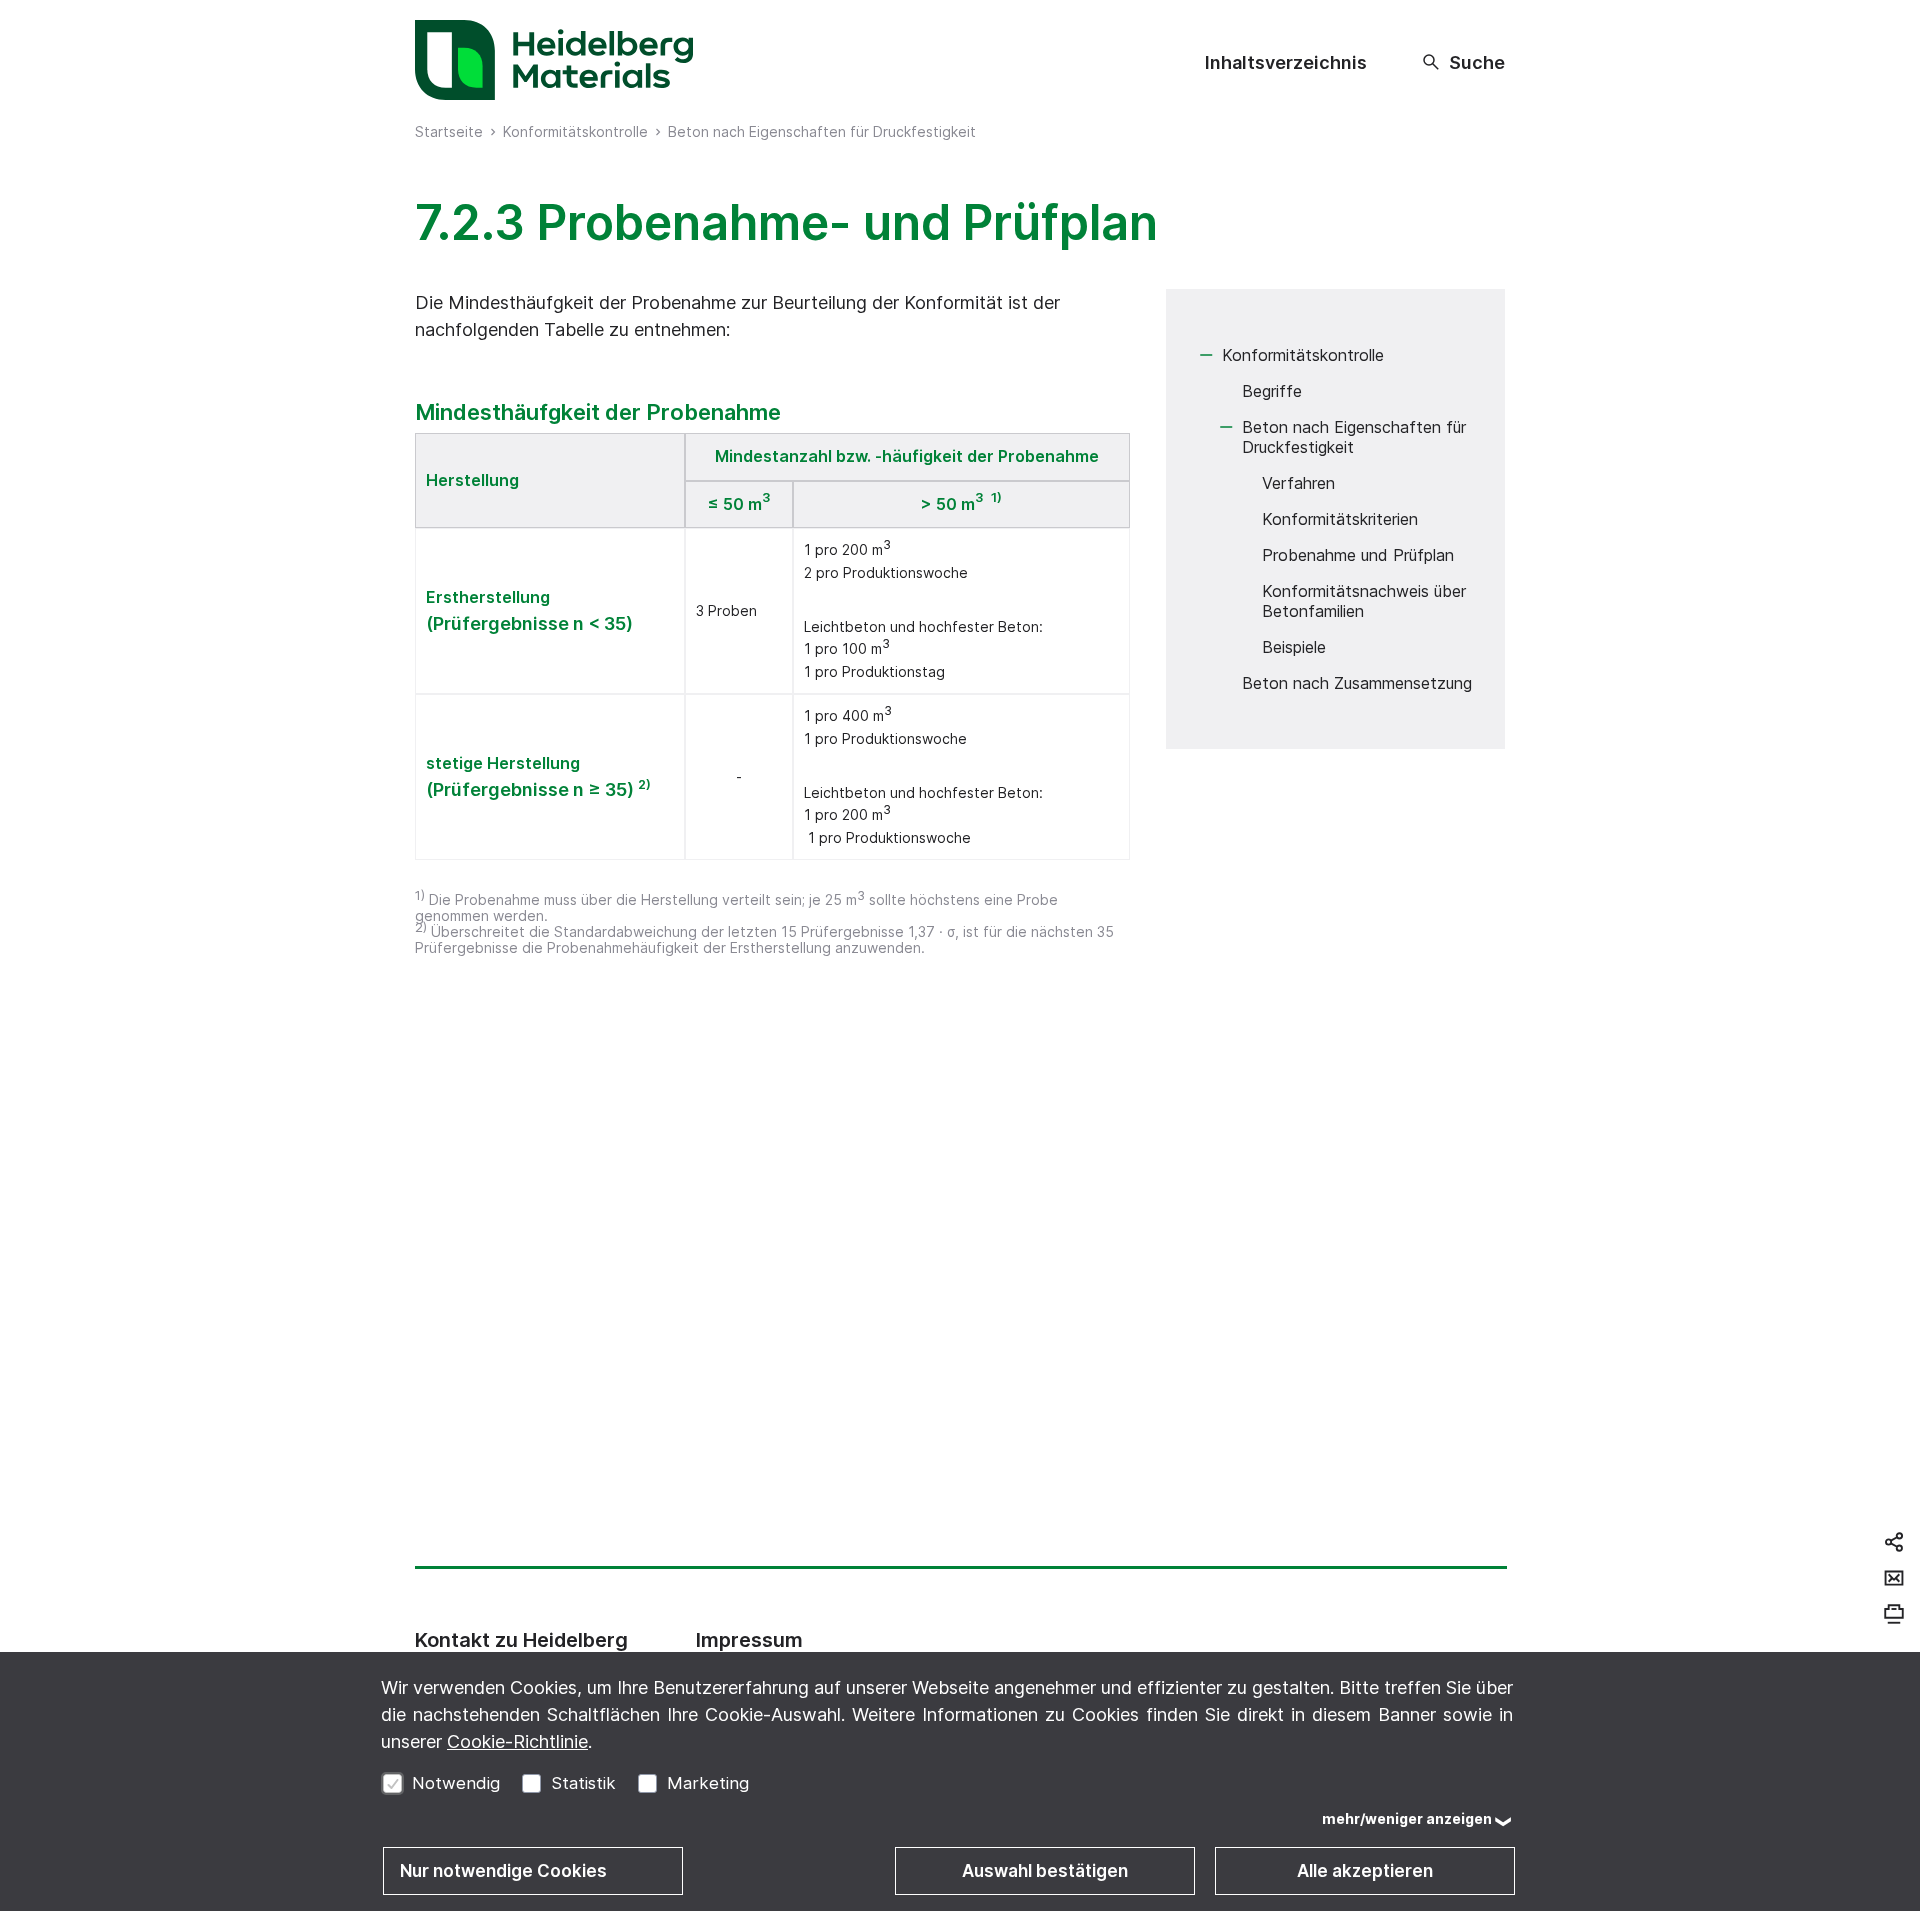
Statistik (583, 1783)
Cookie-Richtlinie (517, 1741)
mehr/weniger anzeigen (1407, 1818)
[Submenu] (1206, 355)
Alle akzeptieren (1365, 1871)
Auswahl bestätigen (1045, 1871)
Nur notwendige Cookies (503, 1871)
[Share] (1894, 1542)
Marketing (708, 1783)
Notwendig (456, 1783)
